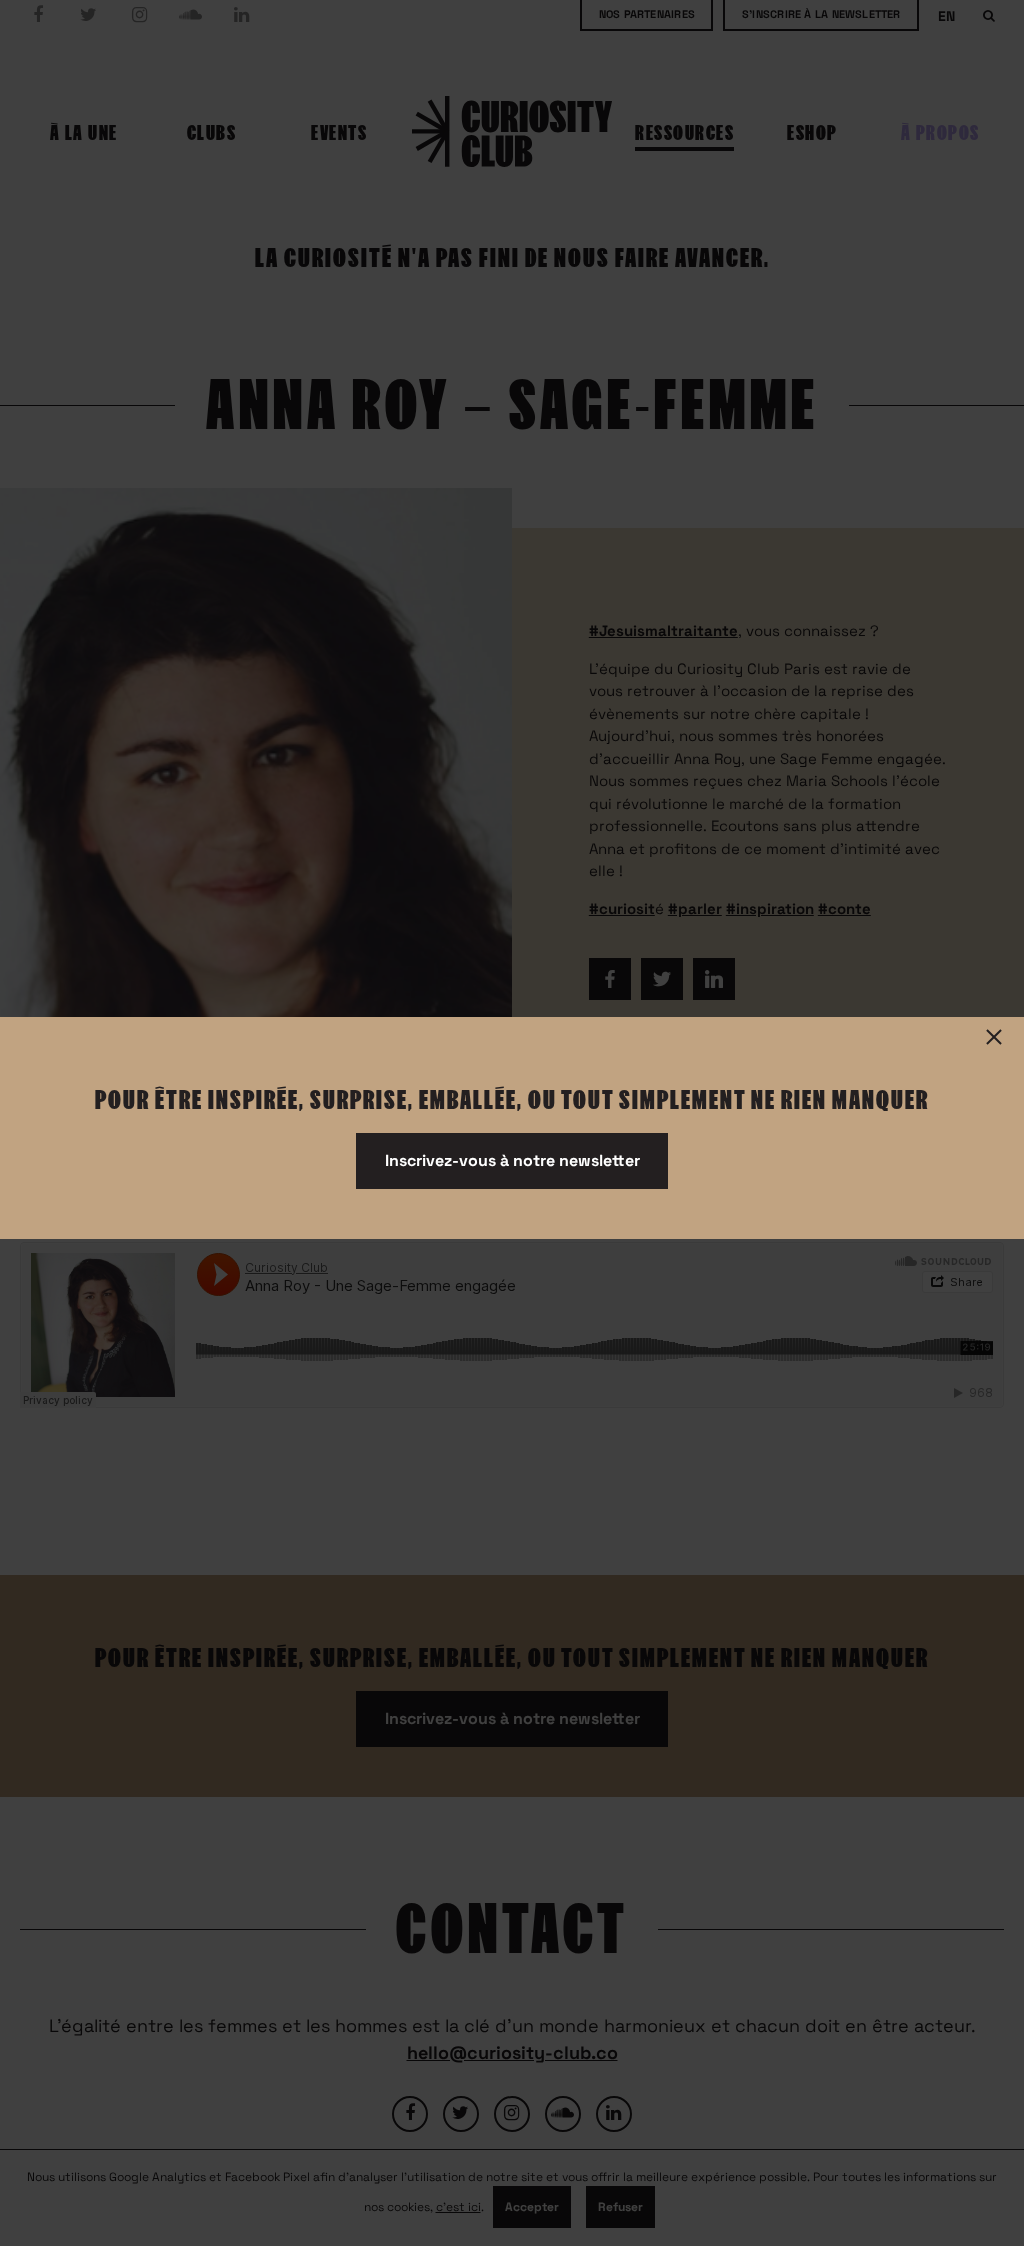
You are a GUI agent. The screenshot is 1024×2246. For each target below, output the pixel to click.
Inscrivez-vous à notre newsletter (512, 1160)
